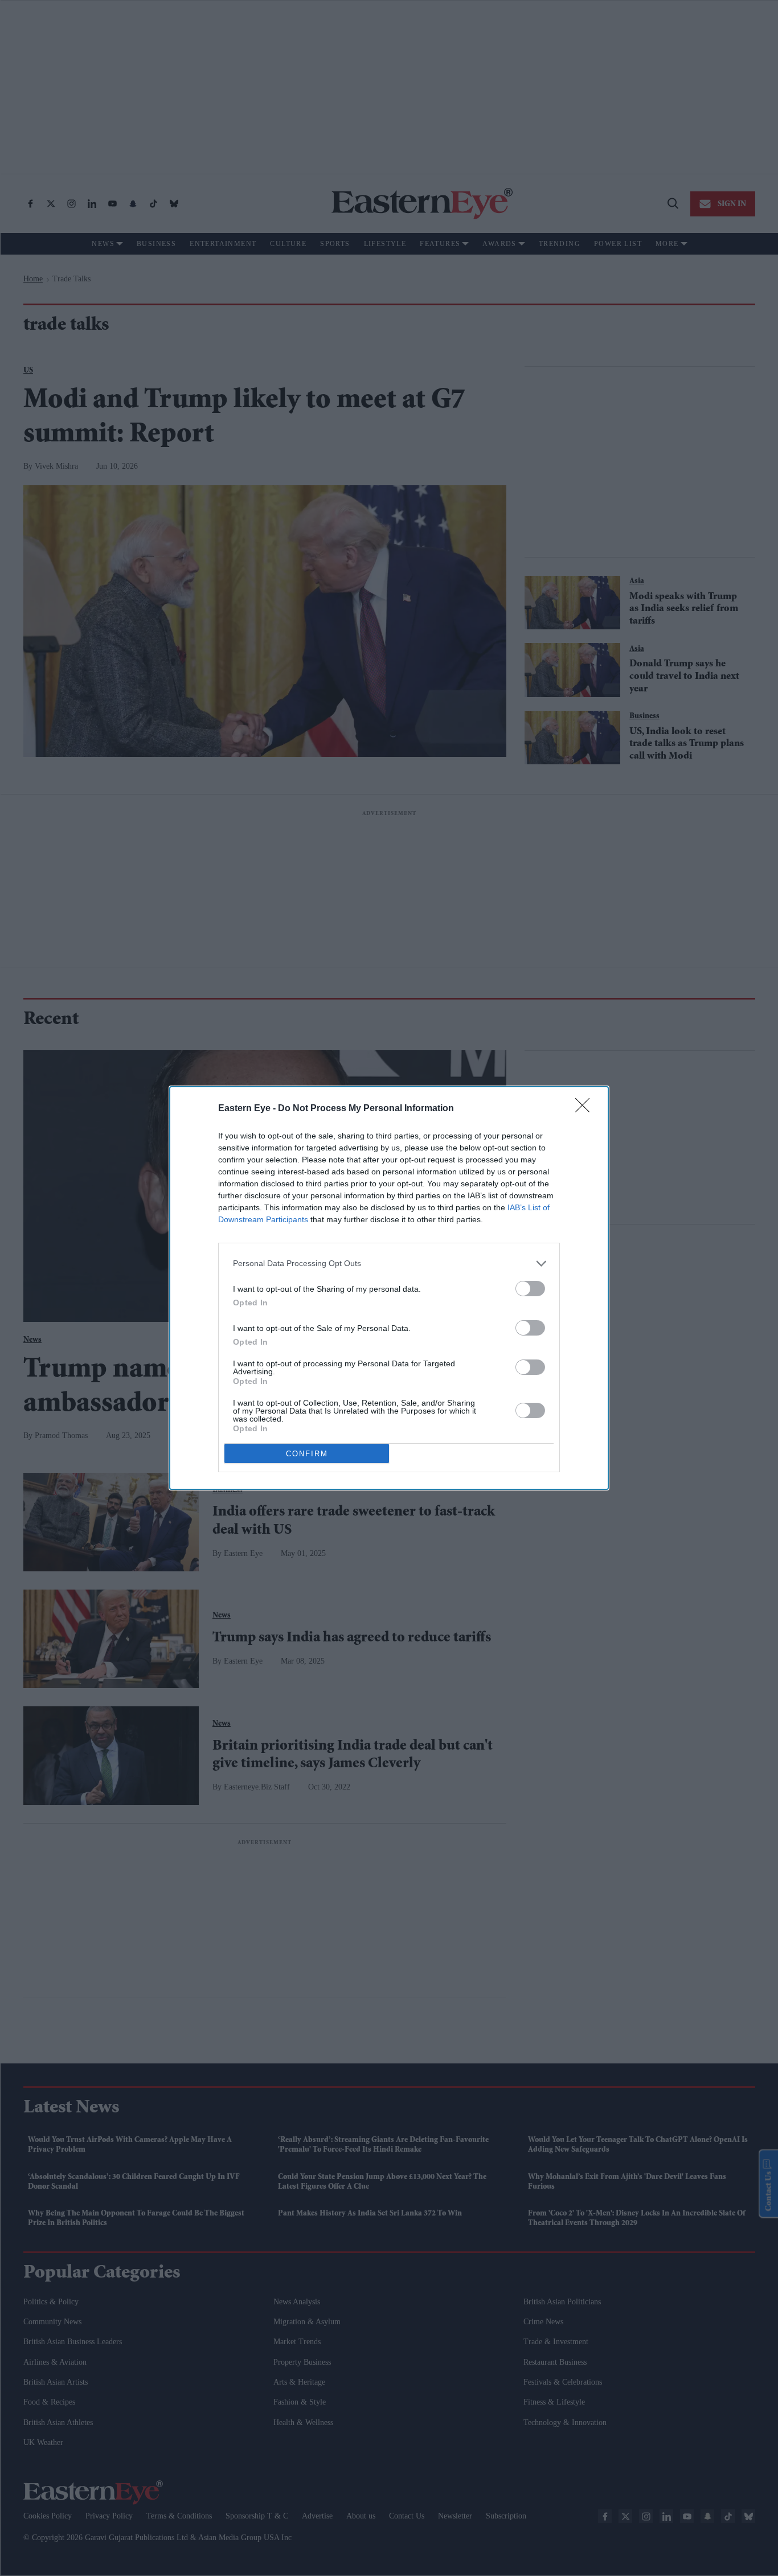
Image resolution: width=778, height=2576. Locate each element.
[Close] (586, 1109)
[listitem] (389, 1264)
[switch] (530, 1289)
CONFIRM (307, 1454)
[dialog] (389, 1288)
